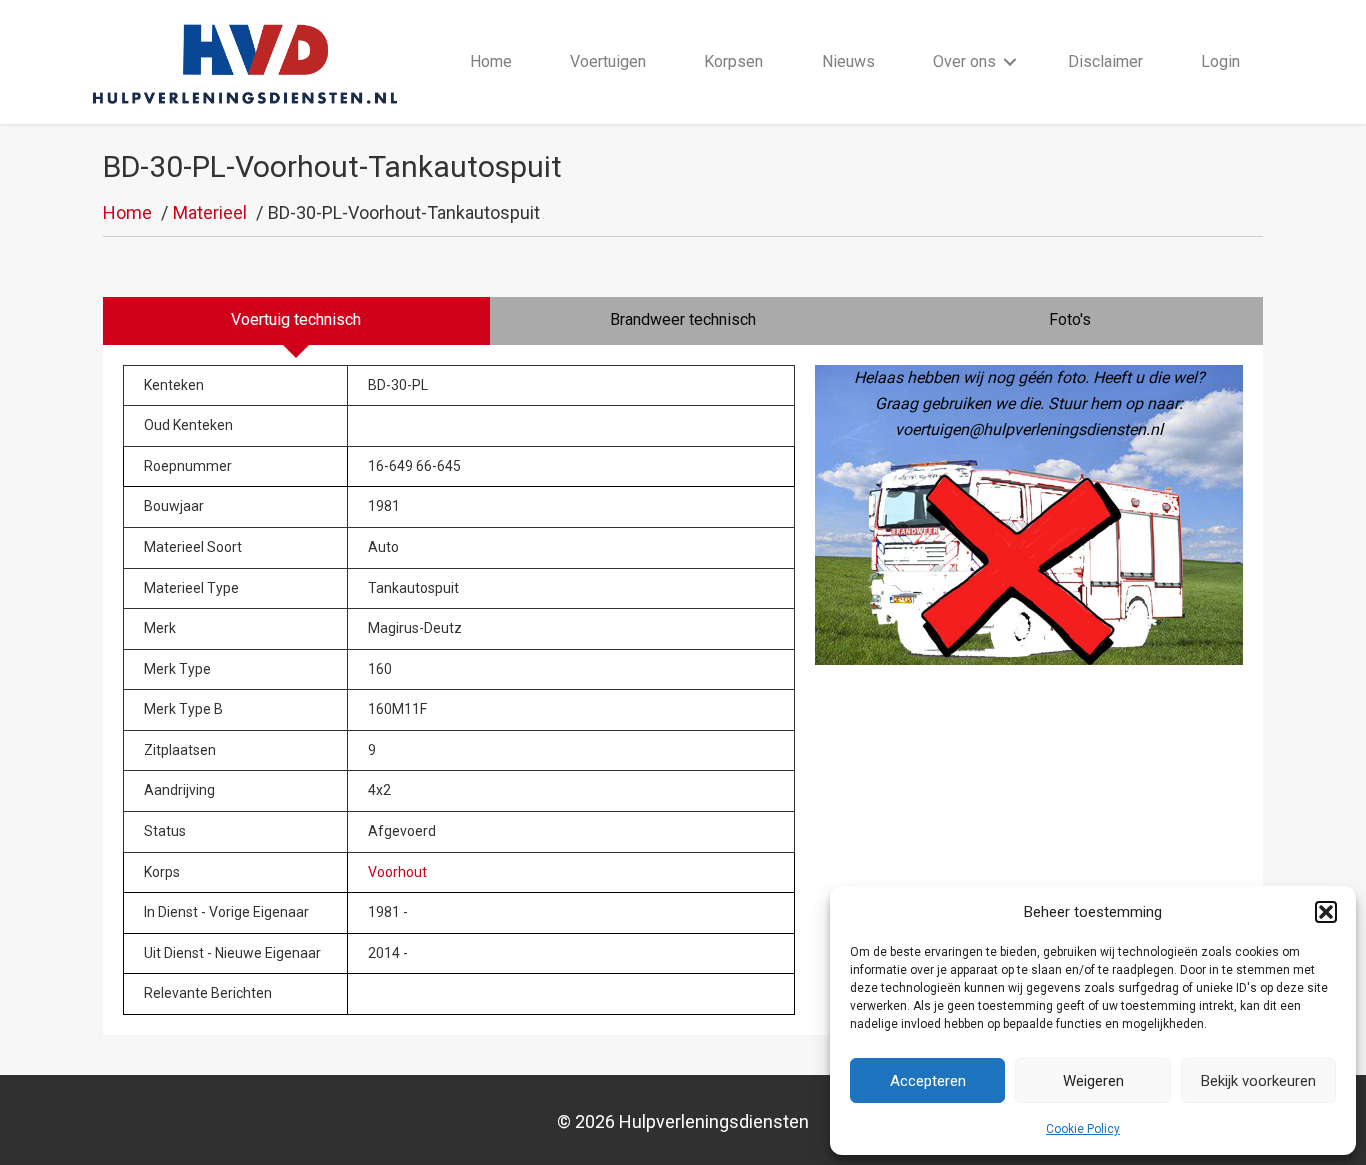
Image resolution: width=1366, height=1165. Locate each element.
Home (491, 61)
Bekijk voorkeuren (1258, 1081)
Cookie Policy (1083, 1129)
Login (1220, 61)
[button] (1326, 912)
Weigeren (1093, 1081)
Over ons (964, 61)
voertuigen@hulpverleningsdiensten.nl (1029, 429)
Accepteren (928, 1081)
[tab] (296, 321)
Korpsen (733, 61)
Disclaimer (1105, 61)
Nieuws (848, 61)
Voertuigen (608, 61)
